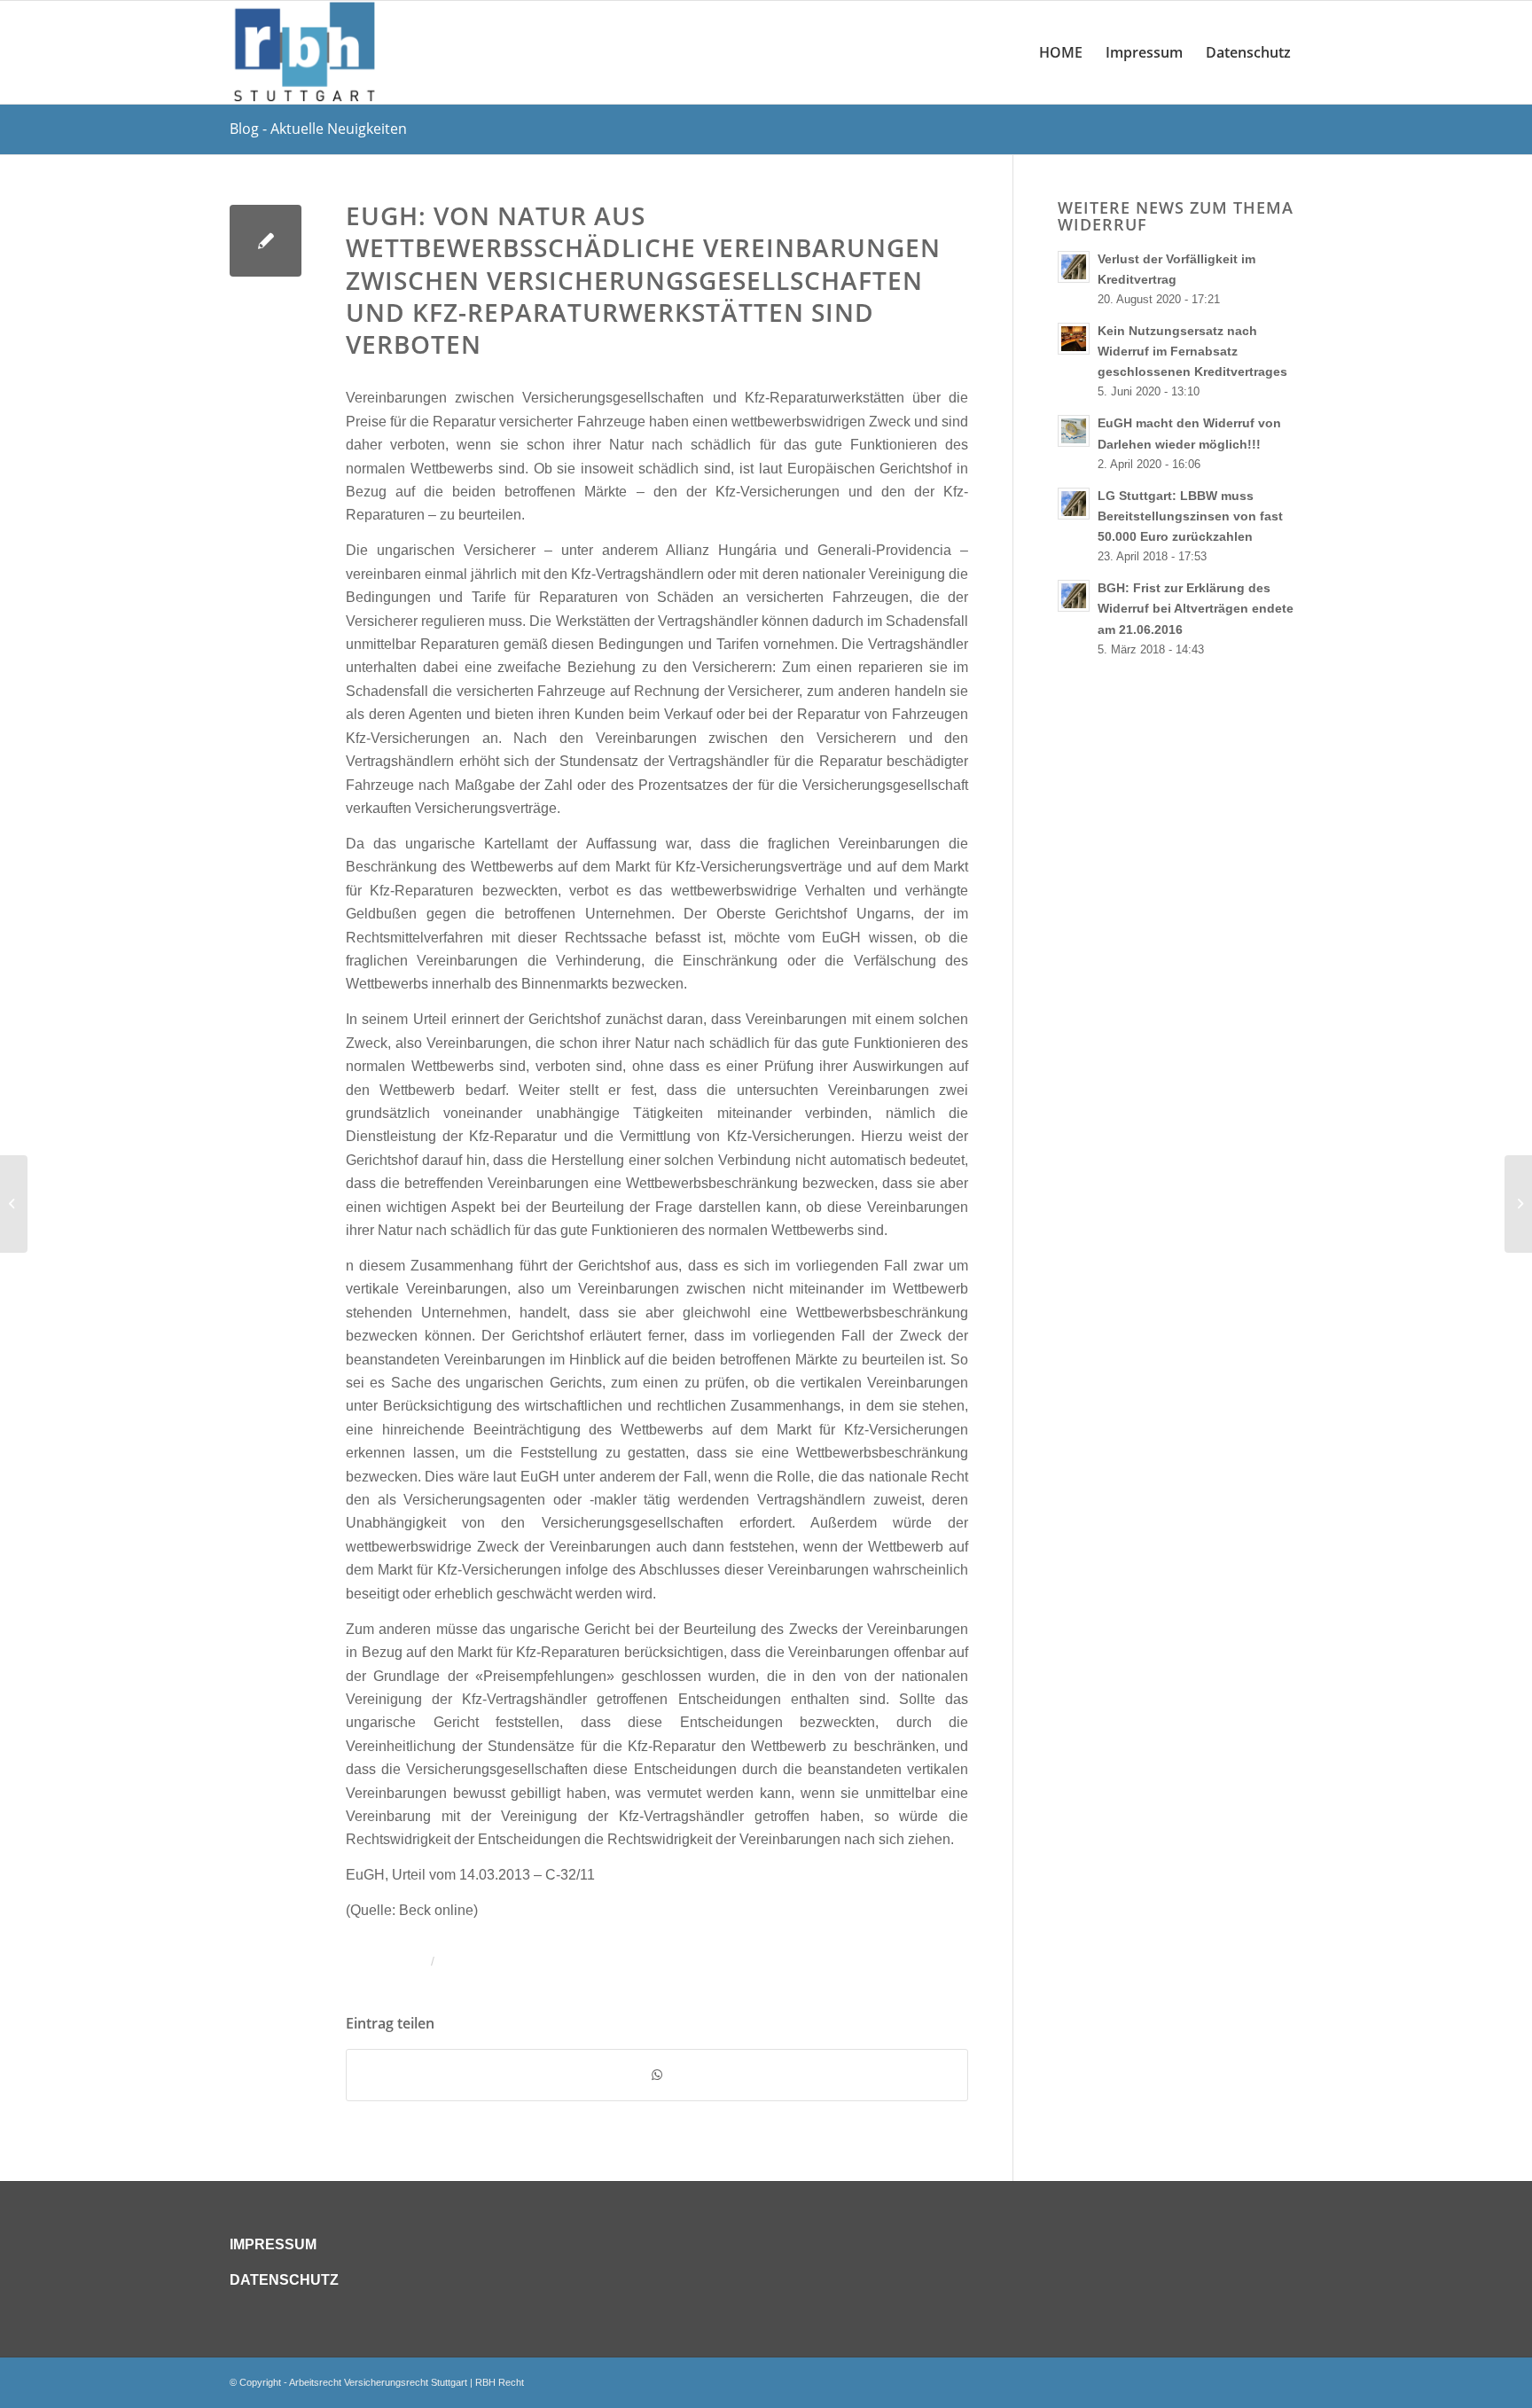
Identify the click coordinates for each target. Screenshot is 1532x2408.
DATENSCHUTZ (284, 2280)
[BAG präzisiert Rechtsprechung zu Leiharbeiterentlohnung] (14, 1204)
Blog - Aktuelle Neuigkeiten (318, 129)
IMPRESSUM (273, 2244)
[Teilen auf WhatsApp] (657, 2075)
